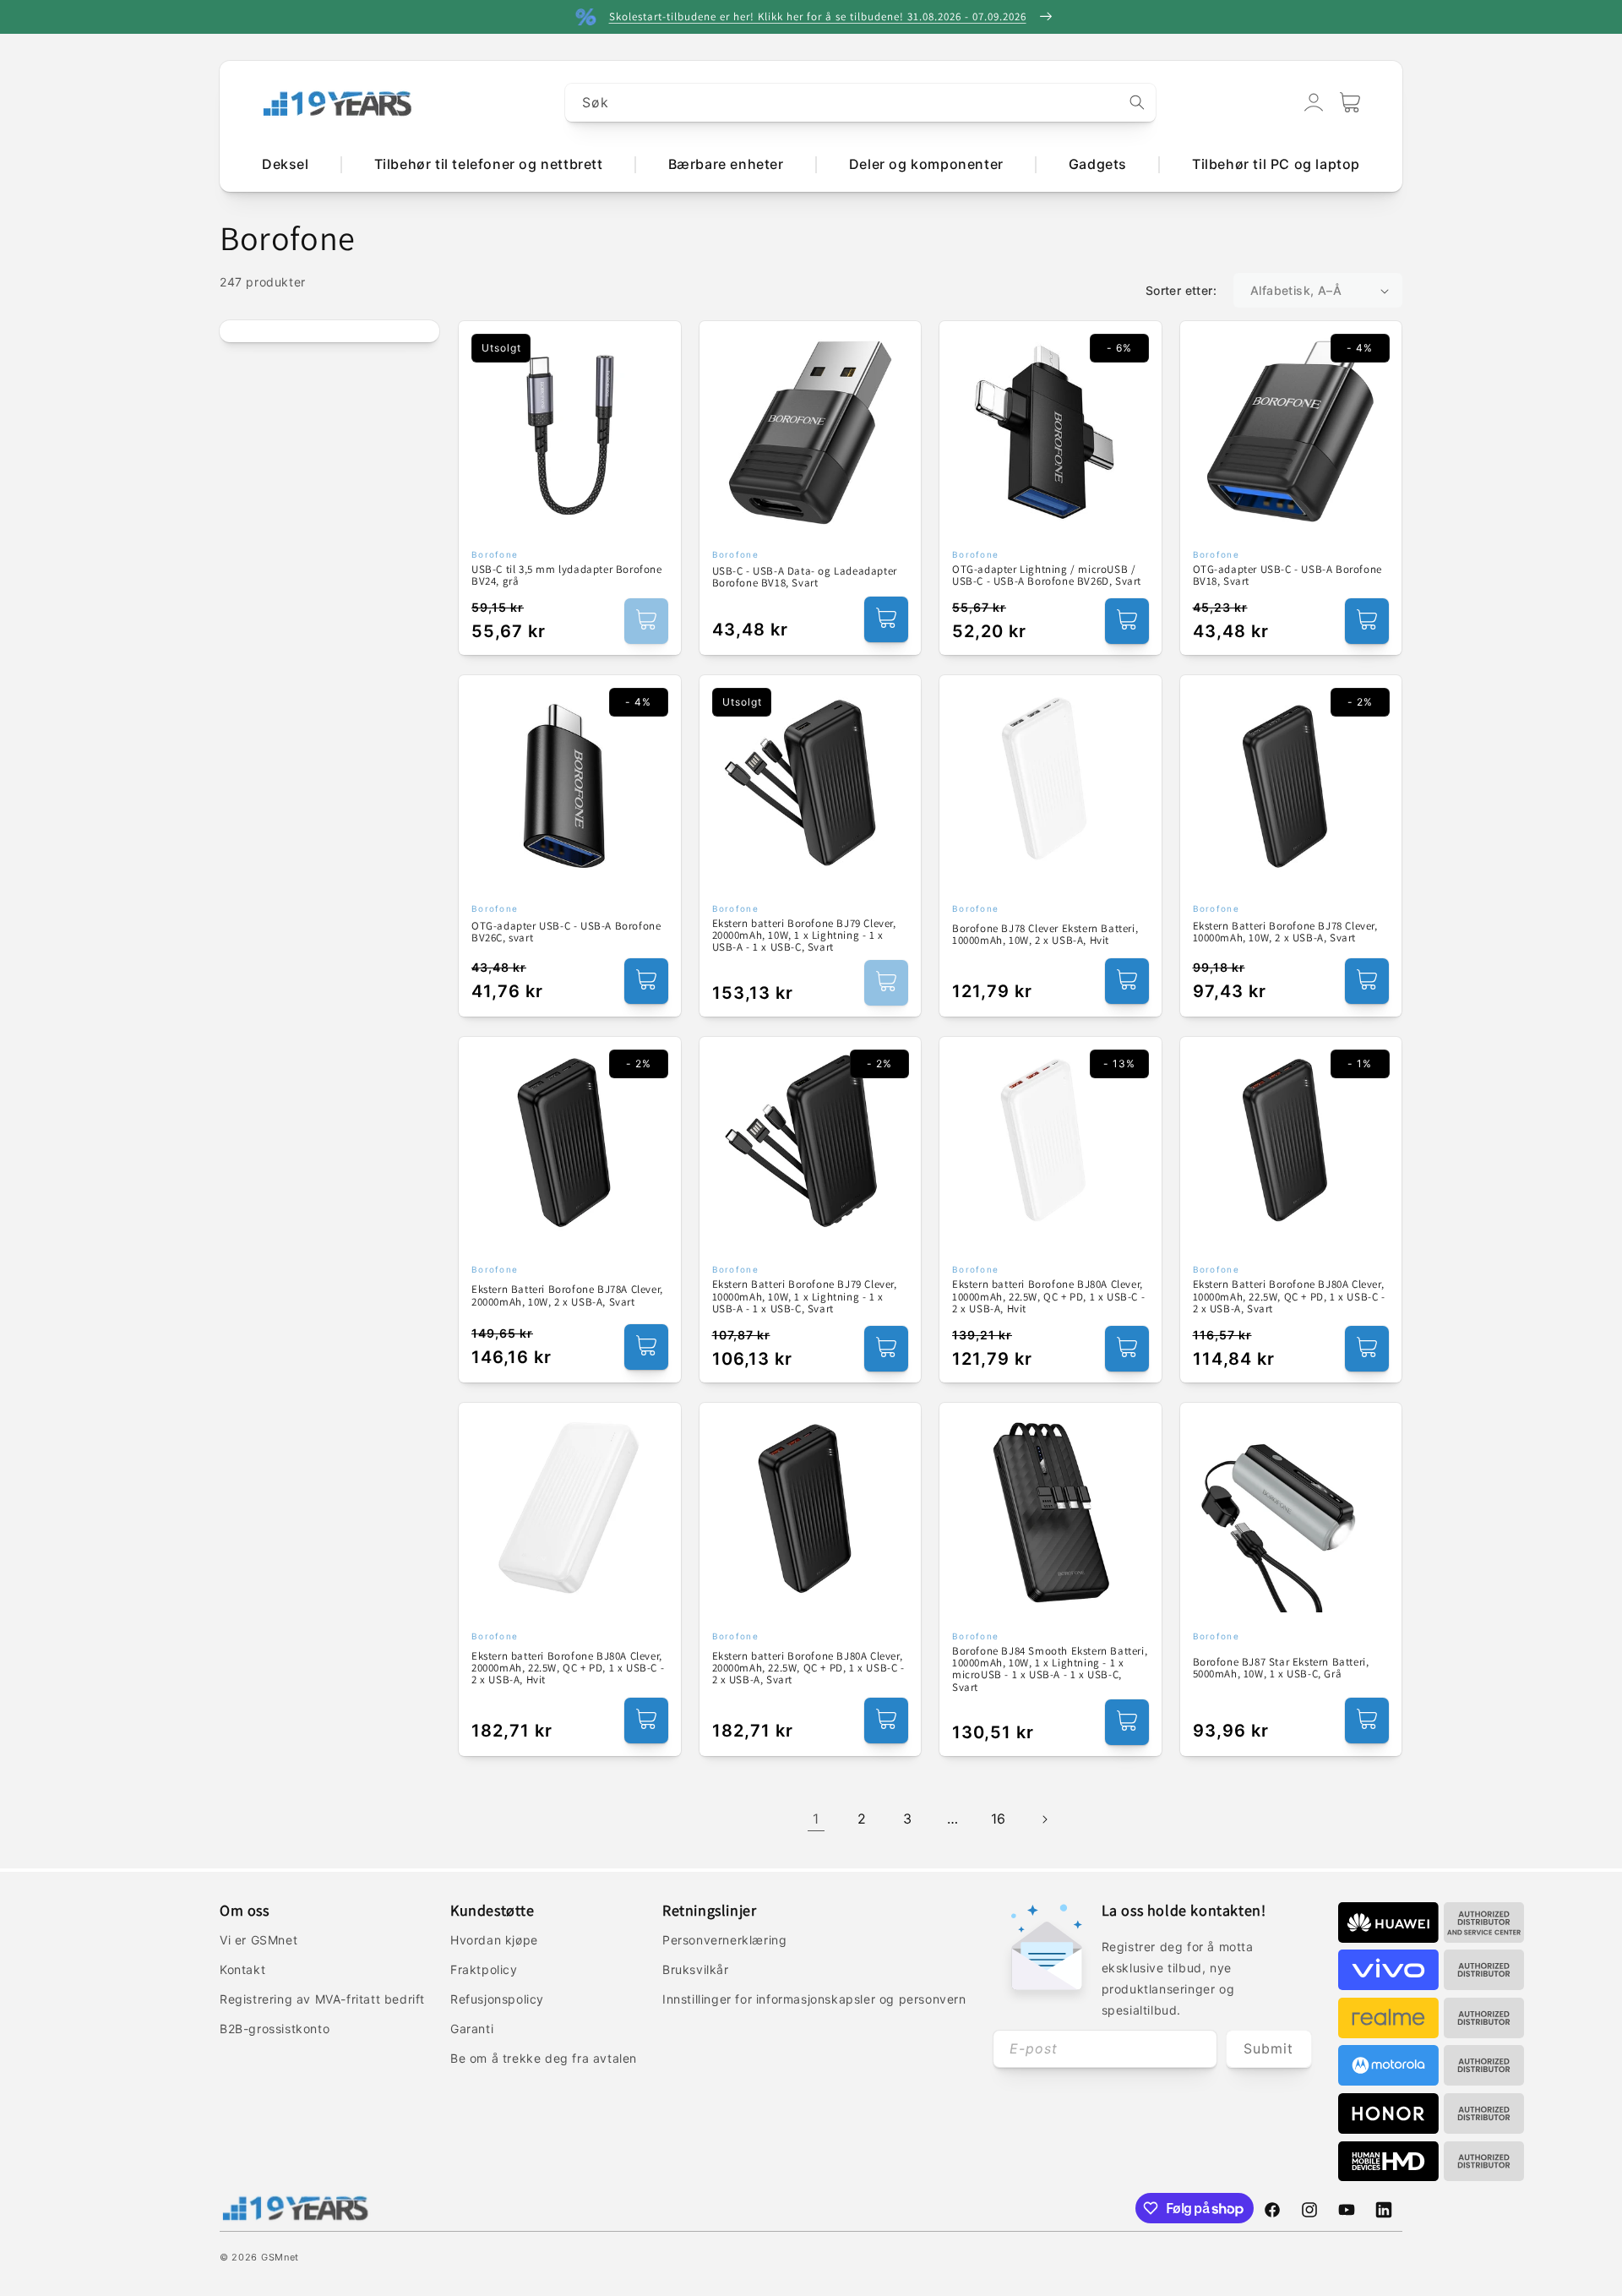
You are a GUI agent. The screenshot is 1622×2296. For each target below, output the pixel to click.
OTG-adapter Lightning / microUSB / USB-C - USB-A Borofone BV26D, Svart (1047, 576)
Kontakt (242, 1969)
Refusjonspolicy (497, 1999)
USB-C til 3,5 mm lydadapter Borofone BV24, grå (567, 576)
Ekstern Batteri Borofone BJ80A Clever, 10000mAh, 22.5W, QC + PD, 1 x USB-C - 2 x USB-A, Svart (1289, 1297)
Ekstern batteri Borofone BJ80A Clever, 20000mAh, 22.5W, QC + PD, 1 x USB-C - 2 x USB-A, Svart (808, 1669)
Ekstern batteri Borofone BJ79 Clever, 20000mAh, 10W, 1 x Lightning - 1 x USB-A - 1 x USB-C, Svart (804, 936)
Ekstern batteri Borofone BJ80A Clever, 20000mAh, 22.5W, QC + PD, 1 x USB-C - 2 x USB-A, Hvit (568, 1669)
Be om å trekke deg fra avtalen (544, 2058)
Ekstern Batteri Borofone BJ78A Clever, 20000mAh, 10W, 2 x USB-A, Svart (567, 1296)
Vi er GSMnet (259, 1940)
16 (999, 1819)
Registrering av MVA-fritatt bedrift (322, 1999)
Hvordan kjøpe (494, 1940)
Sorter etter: (1181, 290)
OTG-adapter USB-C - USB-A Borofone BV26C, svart (566, 933)
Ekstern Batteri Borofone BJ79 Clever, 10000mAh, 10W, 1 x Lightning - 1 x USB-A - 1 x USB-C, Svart (805, 1297)
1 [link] (816, 1819)
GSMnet (280, 2257)
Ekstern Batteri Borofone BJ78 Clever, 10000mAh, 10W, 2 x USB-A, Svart (1285, 933)
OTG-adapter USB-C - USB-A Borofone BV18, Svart (1287, 576)
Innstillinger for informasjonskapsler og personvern (814, 1999)
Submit (1268, 2048)
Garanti (472, 2029)
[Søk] (1137, 102)
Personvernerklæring (724, 1940)
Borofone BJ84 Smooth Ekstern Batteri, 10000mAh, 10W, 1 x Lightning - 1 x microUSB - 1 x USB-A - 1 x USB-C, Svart (1050, 1669)
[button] (1350, 102)
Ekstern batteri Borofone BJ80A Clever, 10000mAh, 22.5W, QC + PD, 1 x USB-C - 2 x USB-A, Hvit (1048, 1297)
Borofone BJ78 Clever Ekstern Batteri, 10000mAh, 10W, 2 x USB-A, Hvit (1045, 935)
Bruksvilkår (696, 1969)
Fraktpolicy (484, 1969)
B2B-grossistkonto (275, 2029)
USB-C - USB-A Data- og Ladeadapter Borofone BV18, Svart (805, 578)
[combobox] (861, 103)
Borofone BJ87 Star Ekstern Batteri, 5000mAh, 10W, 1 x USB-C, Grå (1281, 1669)
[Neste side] (1044, 1819)
